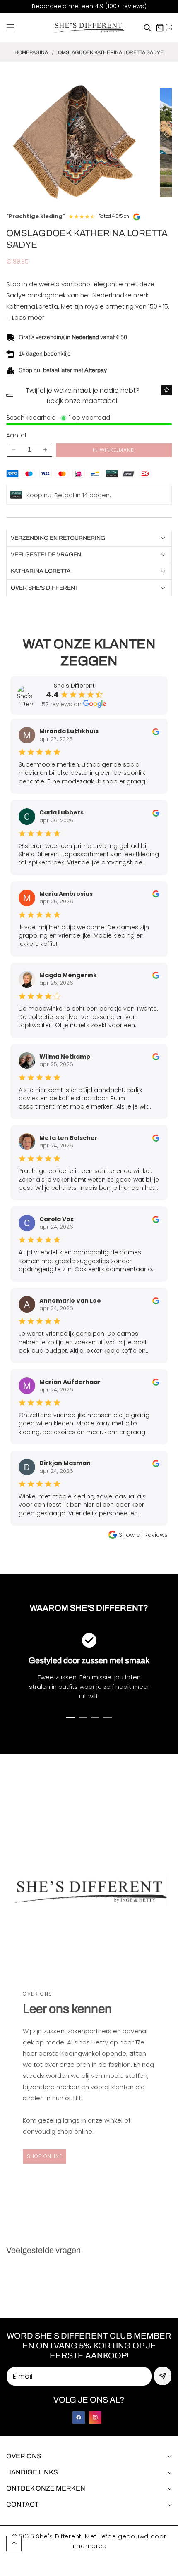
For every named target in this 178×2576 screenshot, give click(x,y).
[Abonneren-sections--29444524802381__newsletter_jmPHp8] (163, 2376)
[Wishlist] (167, 390)
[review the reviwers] (156, 731)
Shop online (44, 2156)
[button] (15, 28)
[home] (111, 2567)
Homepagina (31, 52)
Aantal (16, 435)
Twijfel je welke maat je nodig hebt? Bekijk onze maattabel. (83, 396)
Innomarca (89, 2546)
